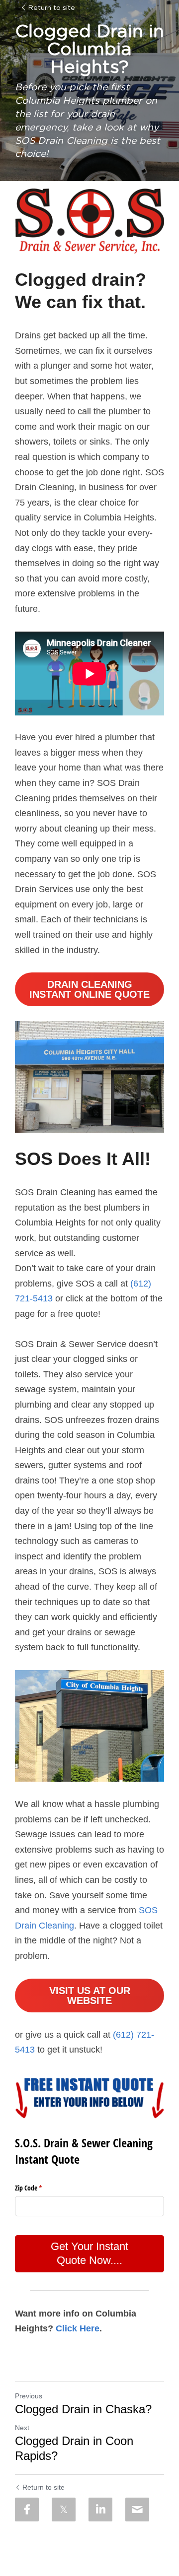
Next (22, 2428)
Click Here (78, 2328)
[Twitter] (64, 2510)
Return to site (51, 8)
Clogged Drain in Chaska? (83, 2409)
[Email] (137, 2510)
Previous (29, 2396)
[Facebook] (27, 2510)
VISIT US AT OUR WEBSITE (90, 1996)
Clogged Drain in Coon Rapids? (74, 2448)
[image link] (89, 221)
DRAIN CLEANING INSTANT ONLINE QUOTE (89, 989)
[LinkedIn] (100, 2510)
